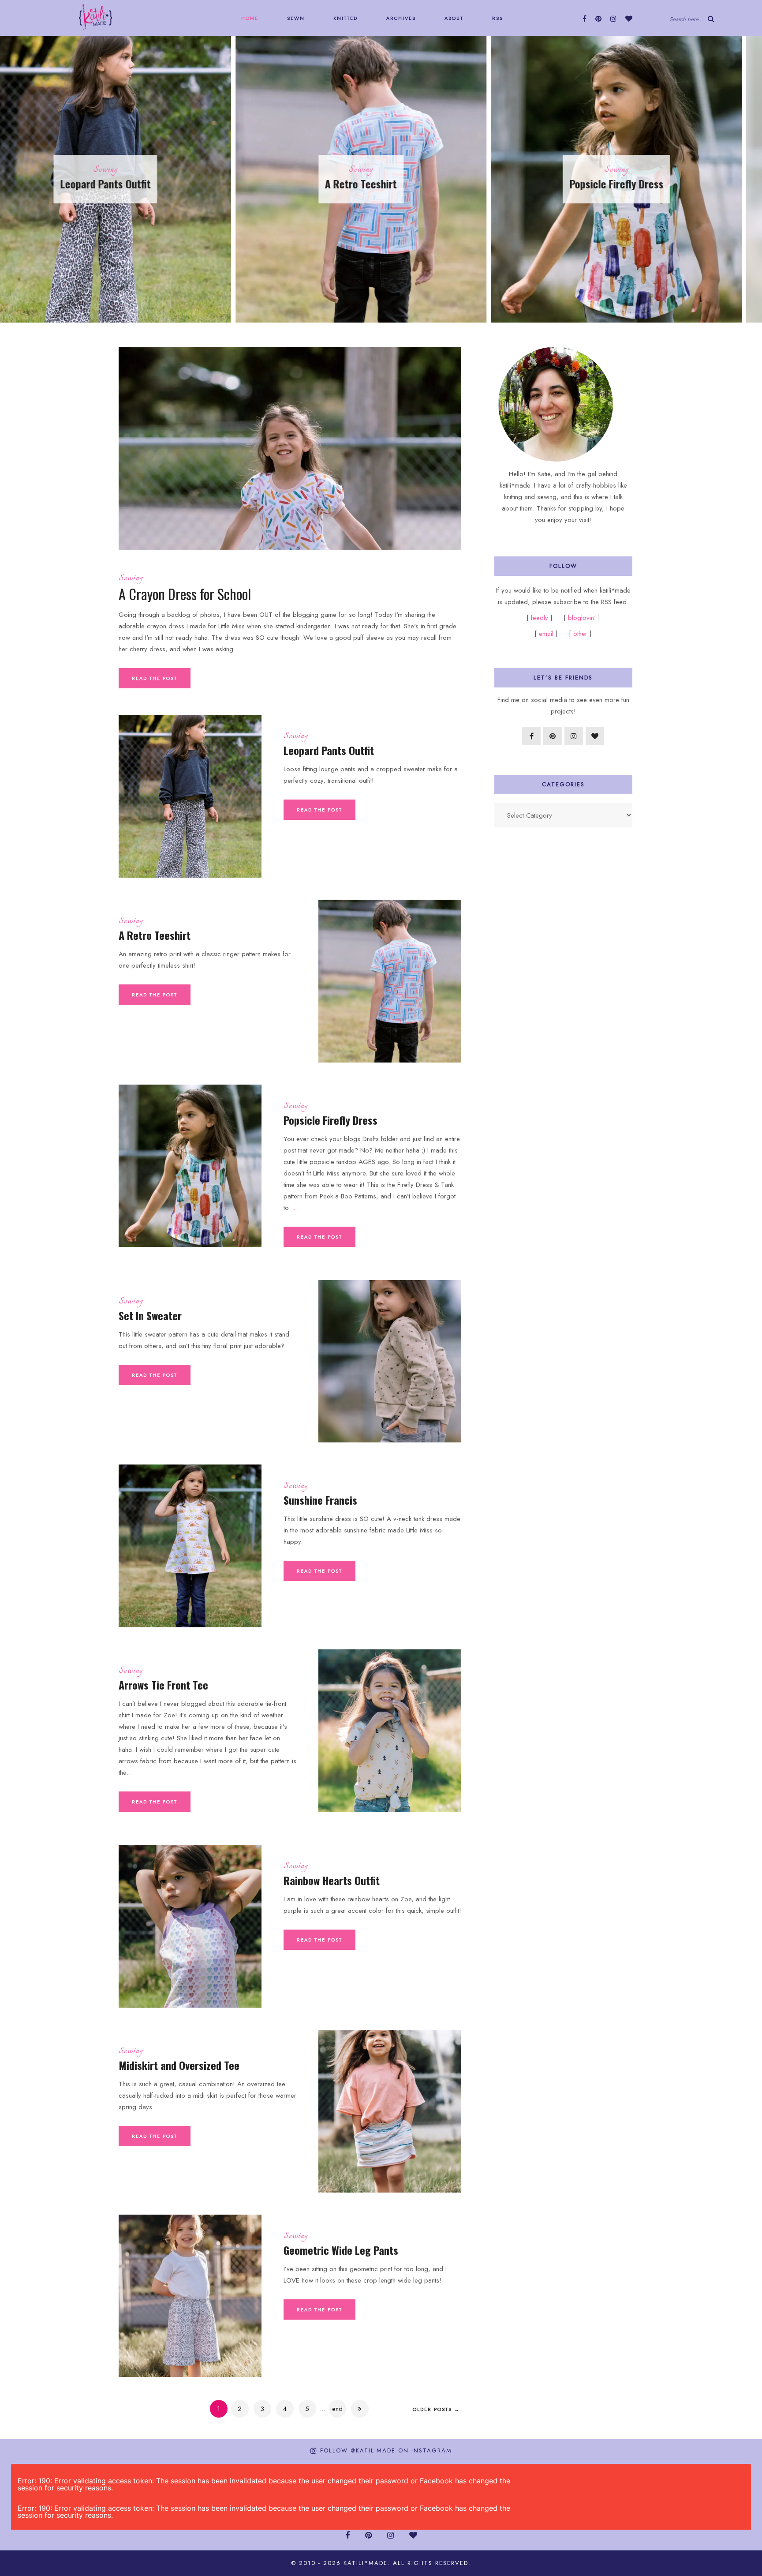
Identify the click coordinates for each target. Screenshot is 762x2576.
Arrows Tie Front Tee (163, 1685)
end (337, 2409)
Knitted (344, 18)
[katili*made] (95, 16)
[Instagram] (613, 19)
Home (249, 18)
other (580, 634)
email (546, 634)
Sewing (125, 170)
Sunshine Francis (320, 1500)
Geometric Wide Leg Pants (341, 2250)
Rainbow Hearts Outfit (332, 1880)
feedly (541, 618)
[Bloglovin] (629, 19)
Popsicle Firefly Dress (381, 184)
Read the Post (155, 678)
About (453, 18)
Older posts (436, 2409)
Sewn (295, 18)
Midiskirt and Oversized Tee (179, 2065)
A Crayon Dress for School (185, 594)
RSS (497, 18)
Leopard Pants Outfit (329, 750)
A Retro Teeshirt (125, 184)
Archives (400, 18)
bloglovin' (582, 618)
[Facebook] (585, 19)
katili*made (366, 2563)
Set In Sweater (637, 184)
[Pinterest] (598, 19)
